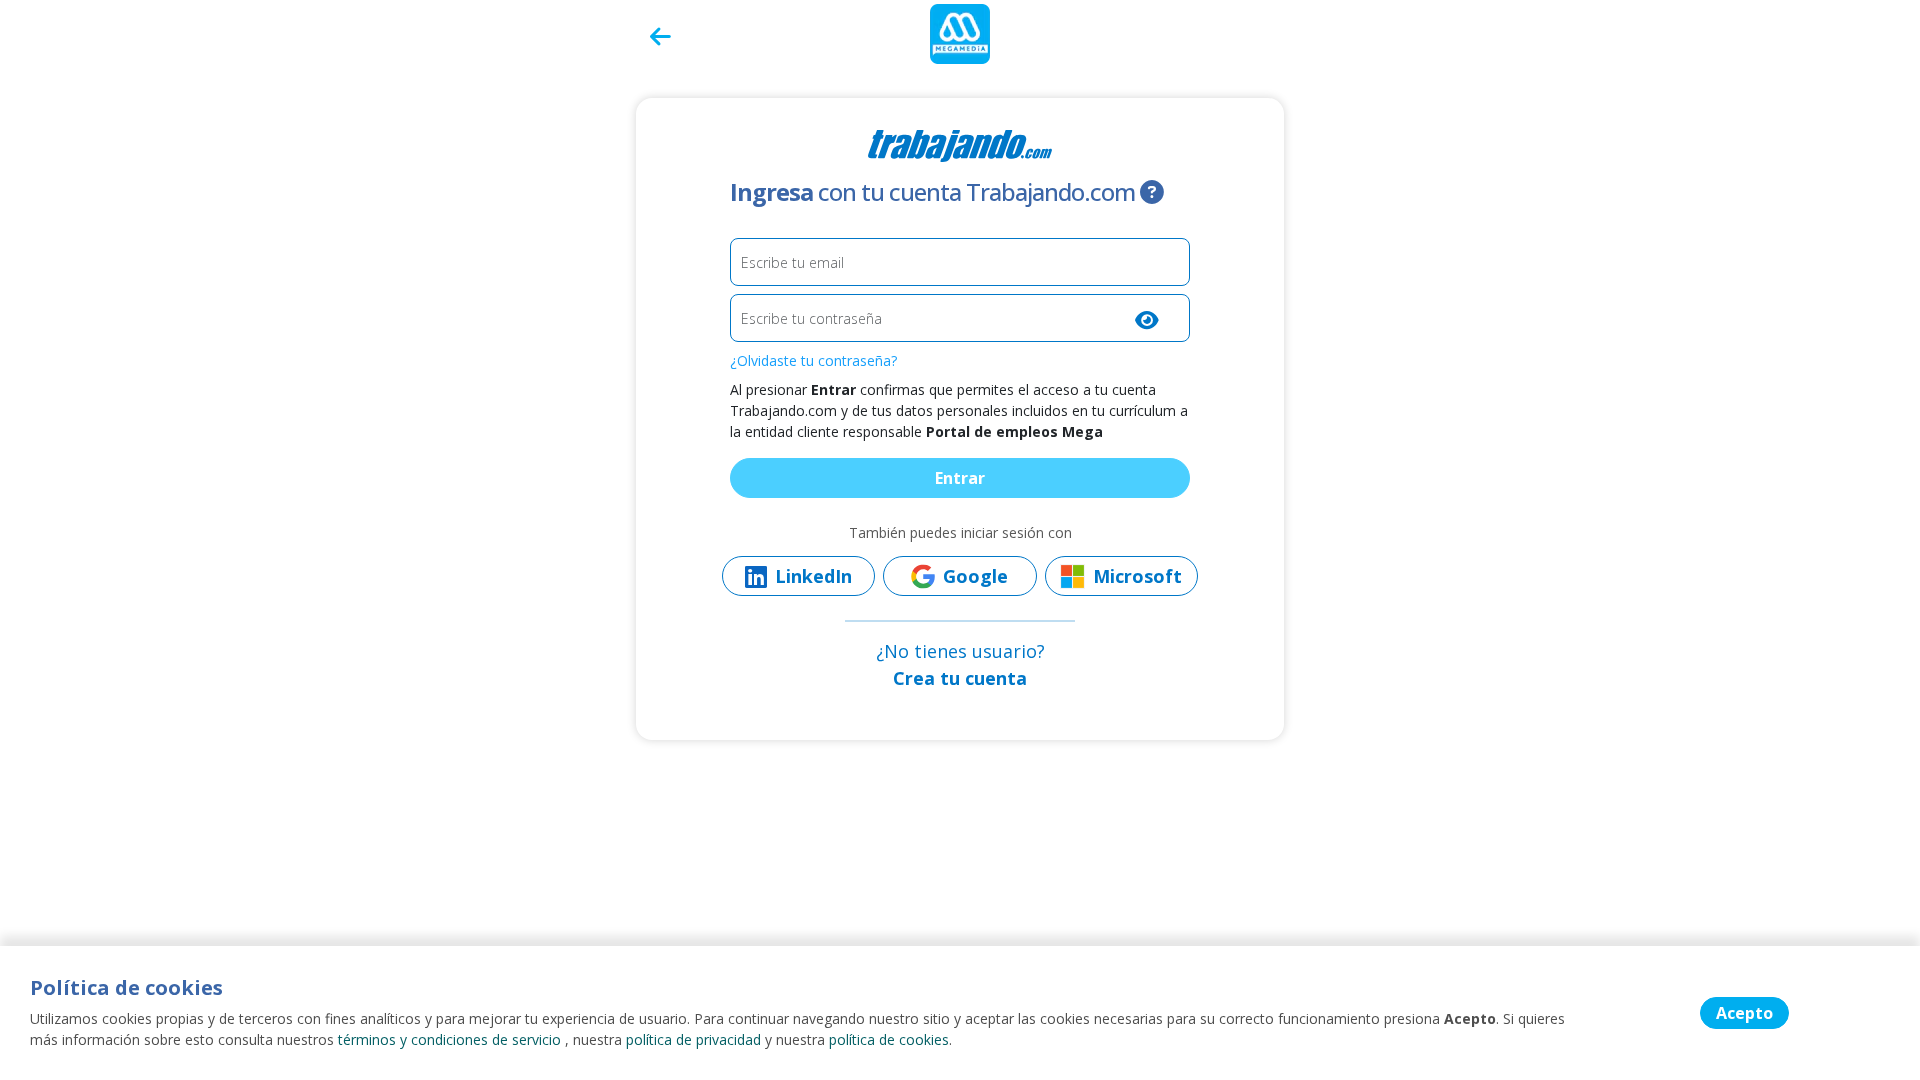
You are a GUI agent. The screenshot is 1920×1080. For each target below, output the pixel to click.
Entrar (960, 478)
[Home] (960, 32)
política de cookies (889, 1039)
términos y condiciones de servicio (449, 1039)
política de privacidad (693, 1039)
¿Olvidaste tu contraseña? (813, 360)
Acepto (1744, 1013)
